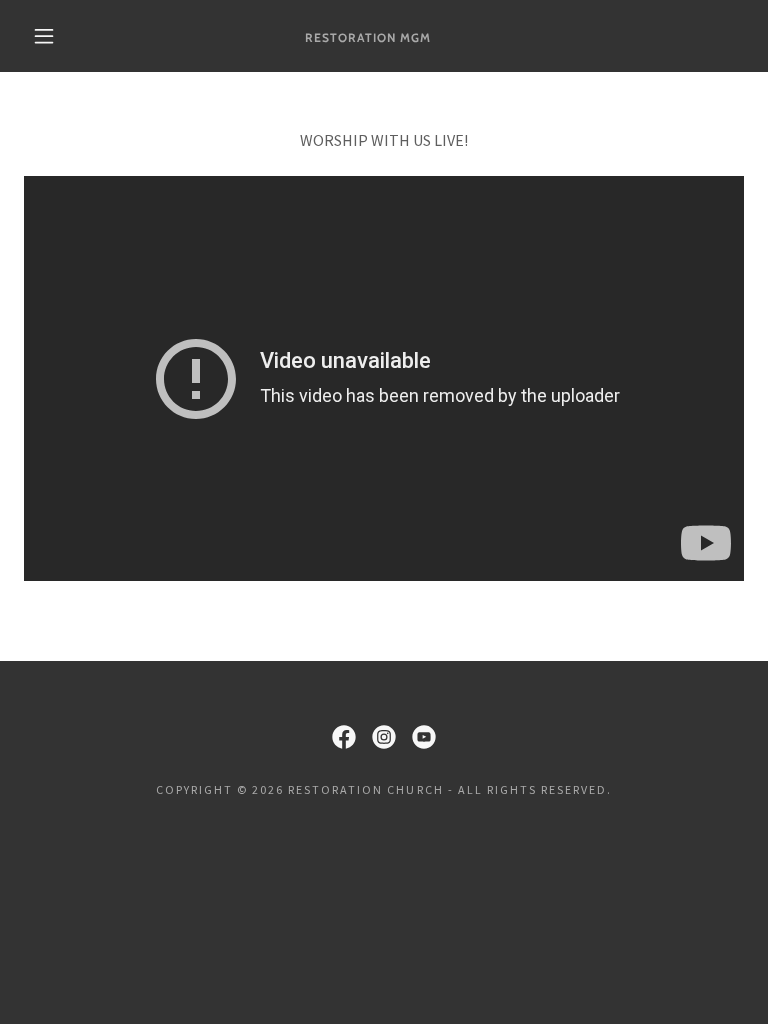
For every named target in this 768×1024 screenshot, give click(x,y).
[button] (44, 36)
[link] (368, 36)
